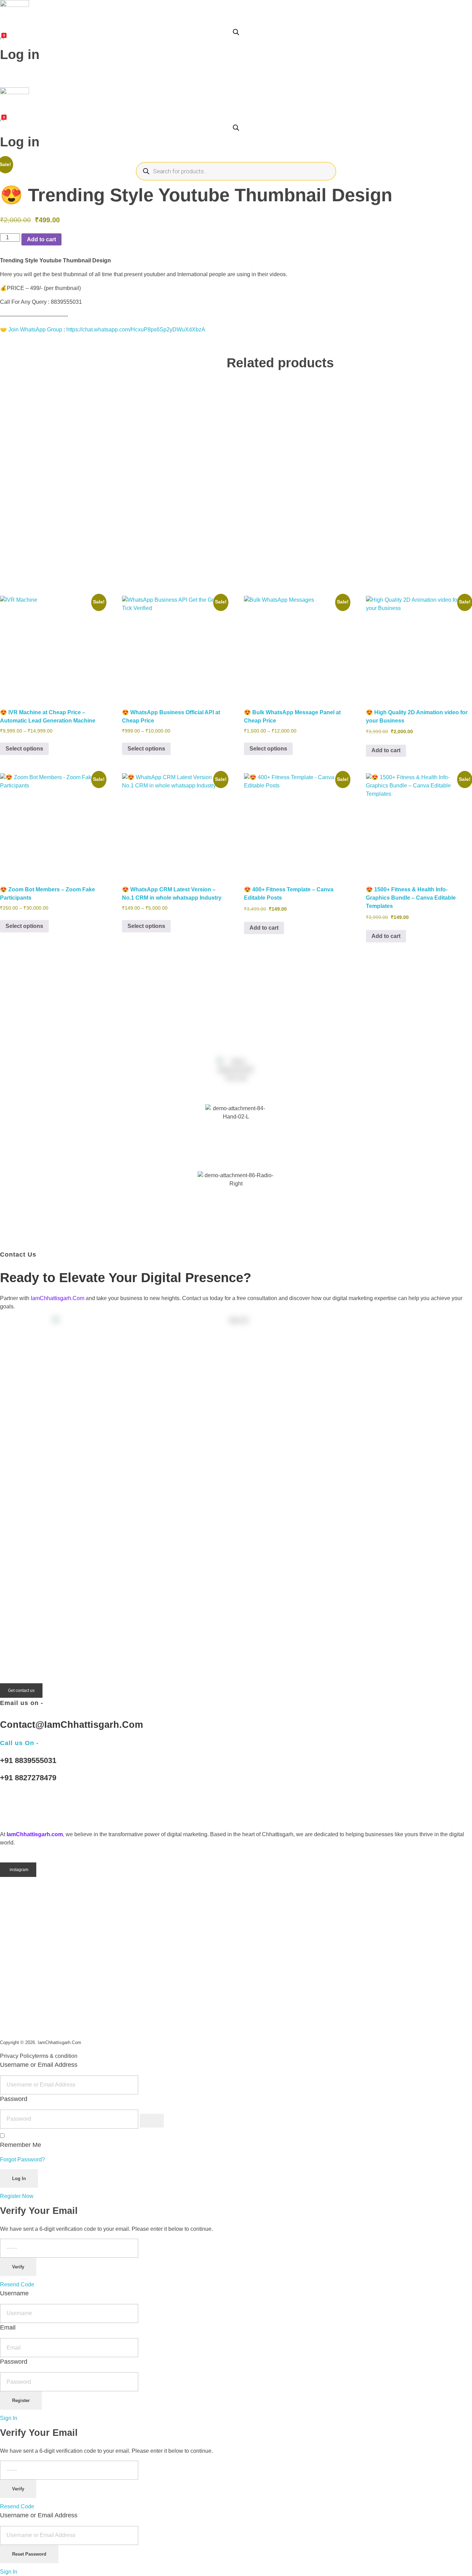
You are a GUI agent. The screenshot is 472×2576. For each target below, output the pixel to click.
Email (8, 2327)
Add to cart (41, 239)
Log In (19, 2178)
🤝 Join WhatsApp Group (31, 330)
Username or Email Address (39, 2065)
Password (14, 2099)
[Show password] (152, 2121)
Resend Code (17, 2284)
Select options (24, 749)
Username (14, 2293)
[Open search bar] (236, 31)
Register (21, 2400)
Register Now (17, 2196)
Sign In (9, 2418)
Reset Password (29, 2554)
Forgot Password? (22, 2159)
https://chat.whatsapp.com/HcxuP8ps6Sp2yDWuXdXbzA (136, 330)
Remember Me (21, 2145)
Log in (20, 55)
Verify (18, 2267)
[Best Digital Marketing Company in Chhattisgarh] (15, 1807)
